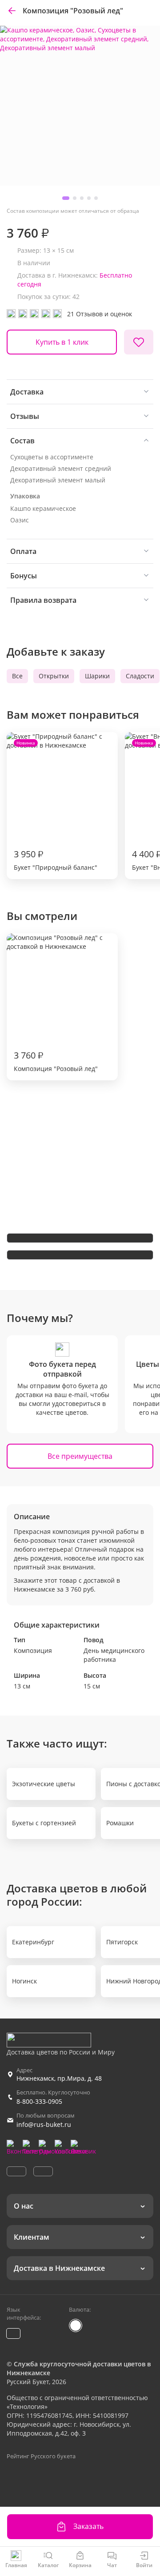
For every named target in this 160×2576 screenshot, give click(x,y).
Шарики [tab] (97, 676)
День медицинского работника (114, 1655)
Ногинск (24, 1981)
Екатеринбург (33, 1942)
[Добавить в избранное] (139, 342)
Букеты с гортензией (44, 1823)
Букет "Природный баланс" (56, 806)
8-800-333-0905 (39, 2101)
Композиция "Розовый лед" (56, 1061)
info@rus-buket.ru (44, 2124)
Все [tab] (17, 676)
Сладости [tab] (140, 676)
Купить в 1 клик (62, 342)
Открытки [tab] (54, 676)
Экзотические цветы (44, 1784)
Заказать (88, 2526)
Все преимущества (80, 1456)
